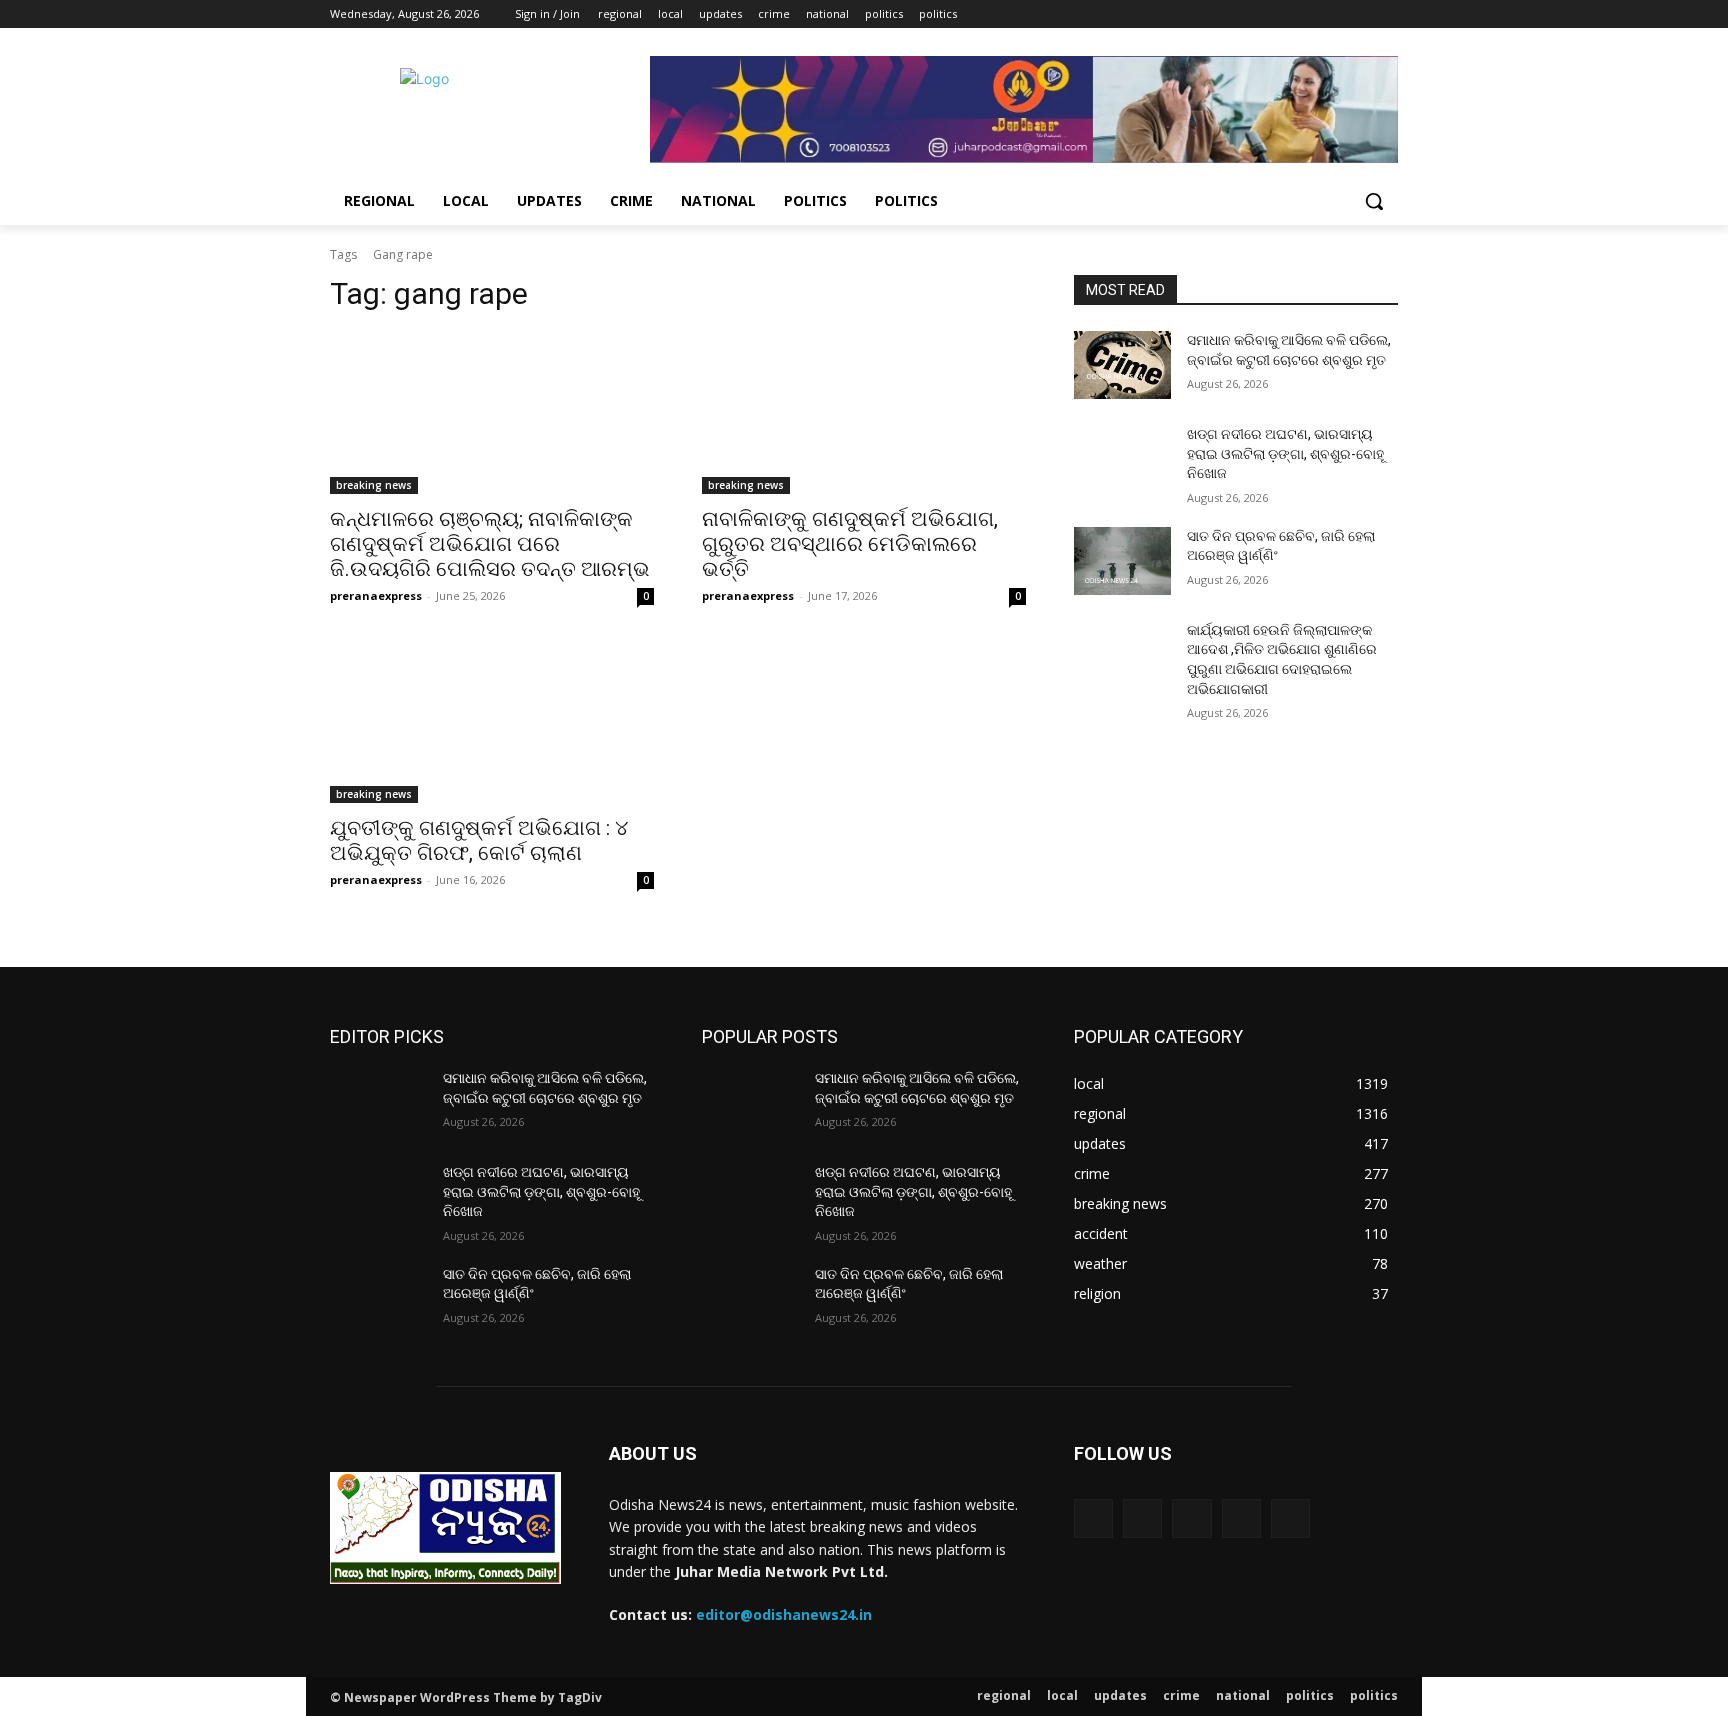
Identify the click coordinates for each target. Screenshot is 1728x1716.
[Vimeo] (1358, 14)
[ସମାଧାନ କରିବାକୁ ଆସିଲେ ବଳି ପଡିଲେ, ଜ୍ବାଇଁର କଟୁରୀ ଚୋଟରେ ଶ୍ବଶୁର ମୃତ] (1122, 365)
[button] (1374, 201)
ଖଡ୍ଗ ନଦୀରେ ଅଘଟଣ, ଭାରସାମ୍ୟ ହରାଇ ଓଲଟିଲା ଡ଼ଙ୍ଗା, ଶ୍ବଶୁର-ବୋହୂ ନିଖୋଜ (1285, 453)
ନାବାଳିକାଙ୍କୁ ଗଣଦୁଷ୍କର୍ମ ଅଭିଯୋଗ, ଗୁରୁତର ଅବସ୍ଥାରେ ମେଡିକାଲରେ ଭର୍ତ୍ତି (850, 544)
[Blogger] (1093, 1518)
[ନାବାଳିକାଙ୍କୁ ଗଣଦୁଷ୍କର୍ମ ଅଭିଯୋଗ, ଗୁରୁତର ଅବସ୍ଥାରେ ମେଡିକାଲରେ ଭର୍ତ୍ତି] (864, 413)
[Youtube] (1386, 14)
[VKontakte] (1290, 1518)
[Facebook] (1275, 14)
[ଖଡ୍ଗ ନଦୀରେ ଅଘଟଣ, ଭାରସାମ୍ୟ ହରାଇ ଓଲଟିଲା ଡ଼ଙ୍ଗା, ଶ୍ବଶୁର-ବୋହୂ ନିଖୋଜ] (1122, 459)
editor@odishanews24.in (784, 1614)
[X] (1331, 14)
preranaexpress (376, 595)
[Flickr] (1191, 1518)
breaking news (374, 485)
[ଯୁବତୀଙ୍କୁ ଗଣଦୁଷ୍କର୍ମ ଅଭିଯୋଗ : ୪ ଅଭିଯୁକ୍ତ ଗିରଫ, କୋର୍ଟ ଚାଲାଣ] (492, 722)
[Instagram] (1303, 14)
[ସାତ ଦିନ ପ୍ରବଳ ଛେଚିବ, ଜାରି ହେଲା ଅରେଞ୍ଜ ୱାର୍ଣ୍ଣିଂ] (1122, 561)
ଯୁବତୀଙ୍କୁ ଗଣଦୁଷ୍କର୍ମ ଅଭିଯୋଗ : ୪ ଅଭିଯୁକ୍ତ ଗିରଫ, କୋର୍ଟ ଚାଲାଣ (479, 840)
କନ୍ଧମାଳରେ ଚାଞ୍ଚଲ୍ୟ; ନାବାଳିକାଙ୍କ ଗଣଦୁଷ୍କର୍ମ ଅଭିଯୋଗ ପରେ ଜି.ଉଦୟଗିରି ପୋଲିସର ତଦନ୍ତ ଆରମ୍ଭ (490, 544)
